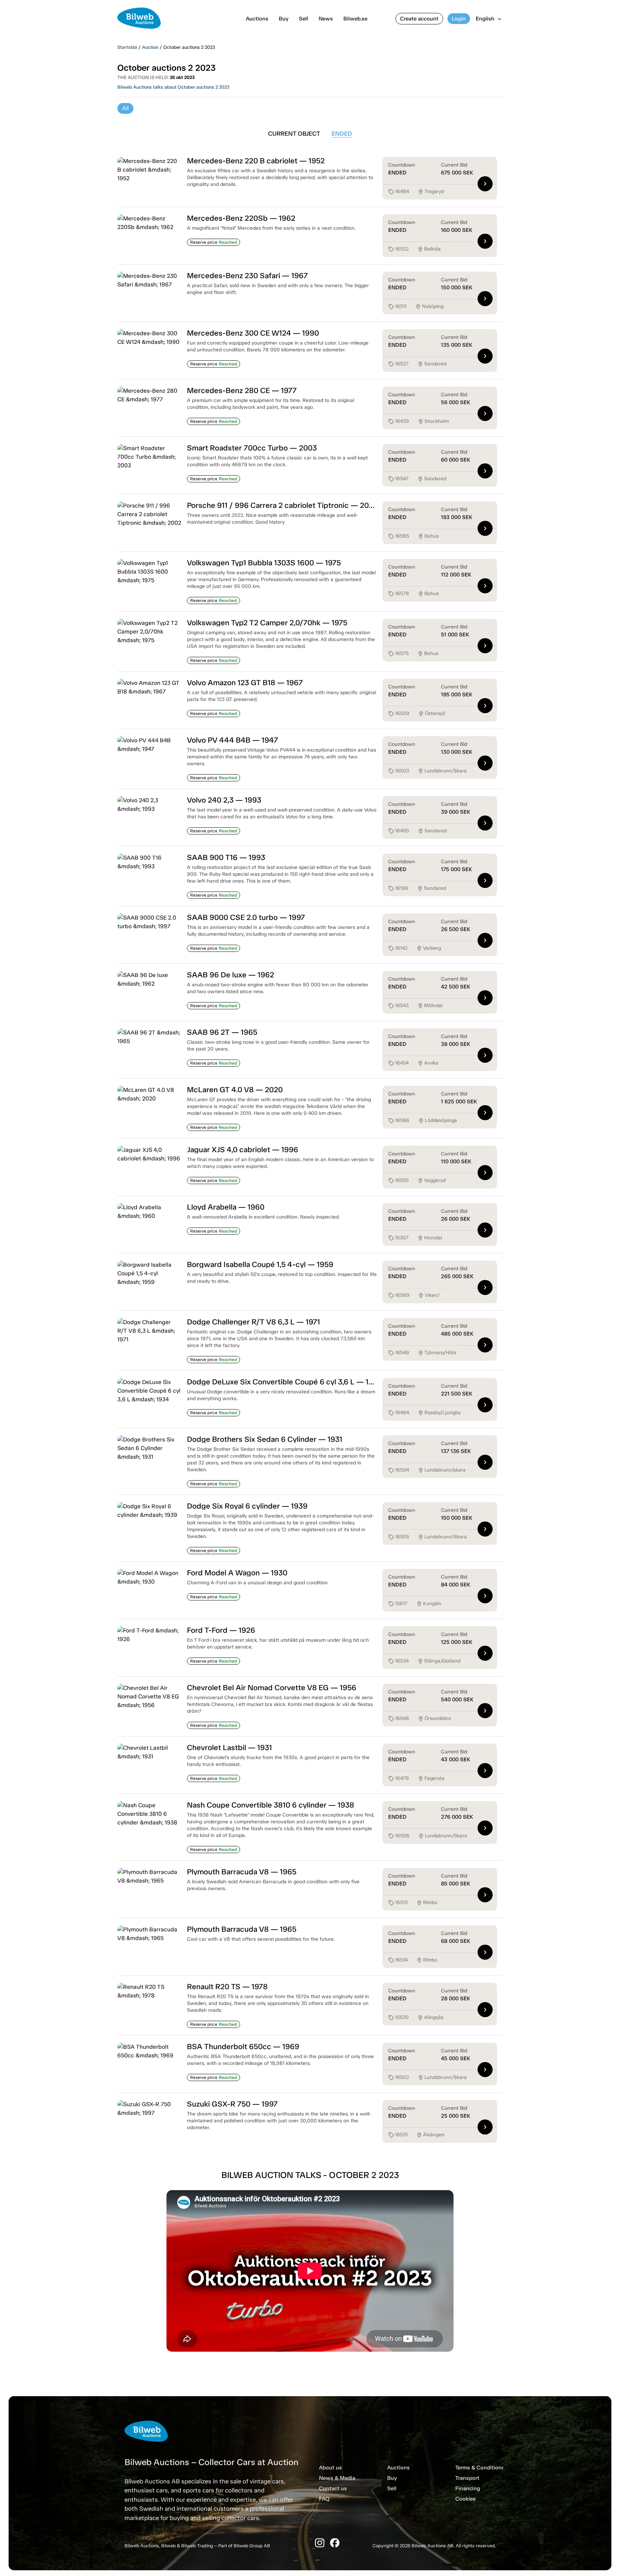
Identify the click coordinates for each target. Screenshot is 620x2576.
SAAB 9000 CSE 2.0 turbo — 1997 (246, 917)
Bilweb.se (355, 19)
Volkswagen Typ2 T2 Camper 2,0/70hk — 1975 (267, 623)
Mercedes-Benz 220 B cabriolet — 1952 (256, 161)
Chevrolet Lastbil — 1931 (229, 1747)
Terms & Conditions (480, 2468)
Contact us (333, 2488)
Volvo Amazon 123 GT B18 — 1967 (245, 682)
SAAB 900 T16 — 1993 (226, 857)
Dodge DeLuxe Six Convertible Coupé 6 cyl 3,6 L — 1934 (285, 1382)
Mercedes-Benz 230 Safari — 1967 (247, 275)
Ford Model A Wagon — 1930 (237, 1573)
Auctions (257, 19)
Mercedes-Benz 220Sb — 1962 (241, 218)
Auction (150, 47)
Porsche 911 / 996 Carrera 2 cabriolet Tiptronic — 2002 (282, 505)
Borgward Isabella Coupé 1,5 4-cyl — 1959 (260, 1264)
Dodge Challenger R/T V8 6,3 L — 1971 (253, 1322)
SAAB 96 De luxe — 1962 (231, 975)
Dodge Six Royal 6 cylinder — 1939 (247, 1506)
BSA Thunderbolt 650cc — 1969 (243, 2046)
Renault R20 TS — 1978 (227, 1986)
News (326, 19)
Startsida (127, 47)
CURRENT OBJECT (294, 134)
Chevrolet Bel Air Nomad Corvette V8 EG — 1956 (272, 1687)
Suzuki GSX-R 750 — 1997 (232, 2104)
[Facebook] (335, 2543)
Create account (419, 19)
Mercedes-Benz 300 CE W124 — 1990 (253, 333)
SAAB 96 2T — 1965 (222, 1032)
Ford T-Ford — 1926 (221, 1630)
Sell (304, 19)
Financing (468, 2488)
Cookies (466, 2499)
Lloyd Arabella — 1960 (226, 1207)
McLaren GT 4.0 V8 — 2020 (235, 1090)
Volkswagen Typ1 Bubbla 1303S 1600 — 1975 (264, 563)
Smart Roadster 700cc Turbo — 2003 (252, 448)
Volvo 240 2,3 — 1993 (224, 800)
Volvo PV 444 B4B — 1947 (232, 740)
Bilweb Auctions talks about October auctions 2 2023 (173, 87)
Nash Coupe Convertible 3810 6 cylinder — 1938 (271, 1805)
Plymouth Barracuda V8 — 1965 (242, 1872)
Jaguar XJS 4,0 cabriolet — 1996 (243, 1149)
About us (330, 2468)
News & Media (337, 2478)
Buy (284, 19)
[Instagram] (320, 2543)
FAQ (324, 2499)
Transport (467, 2478)
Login (459, 19)
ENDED (342, 134)
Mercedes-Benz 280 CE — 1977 (242, 390)
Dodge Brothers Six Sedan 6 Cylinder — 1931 (265, 1439)
